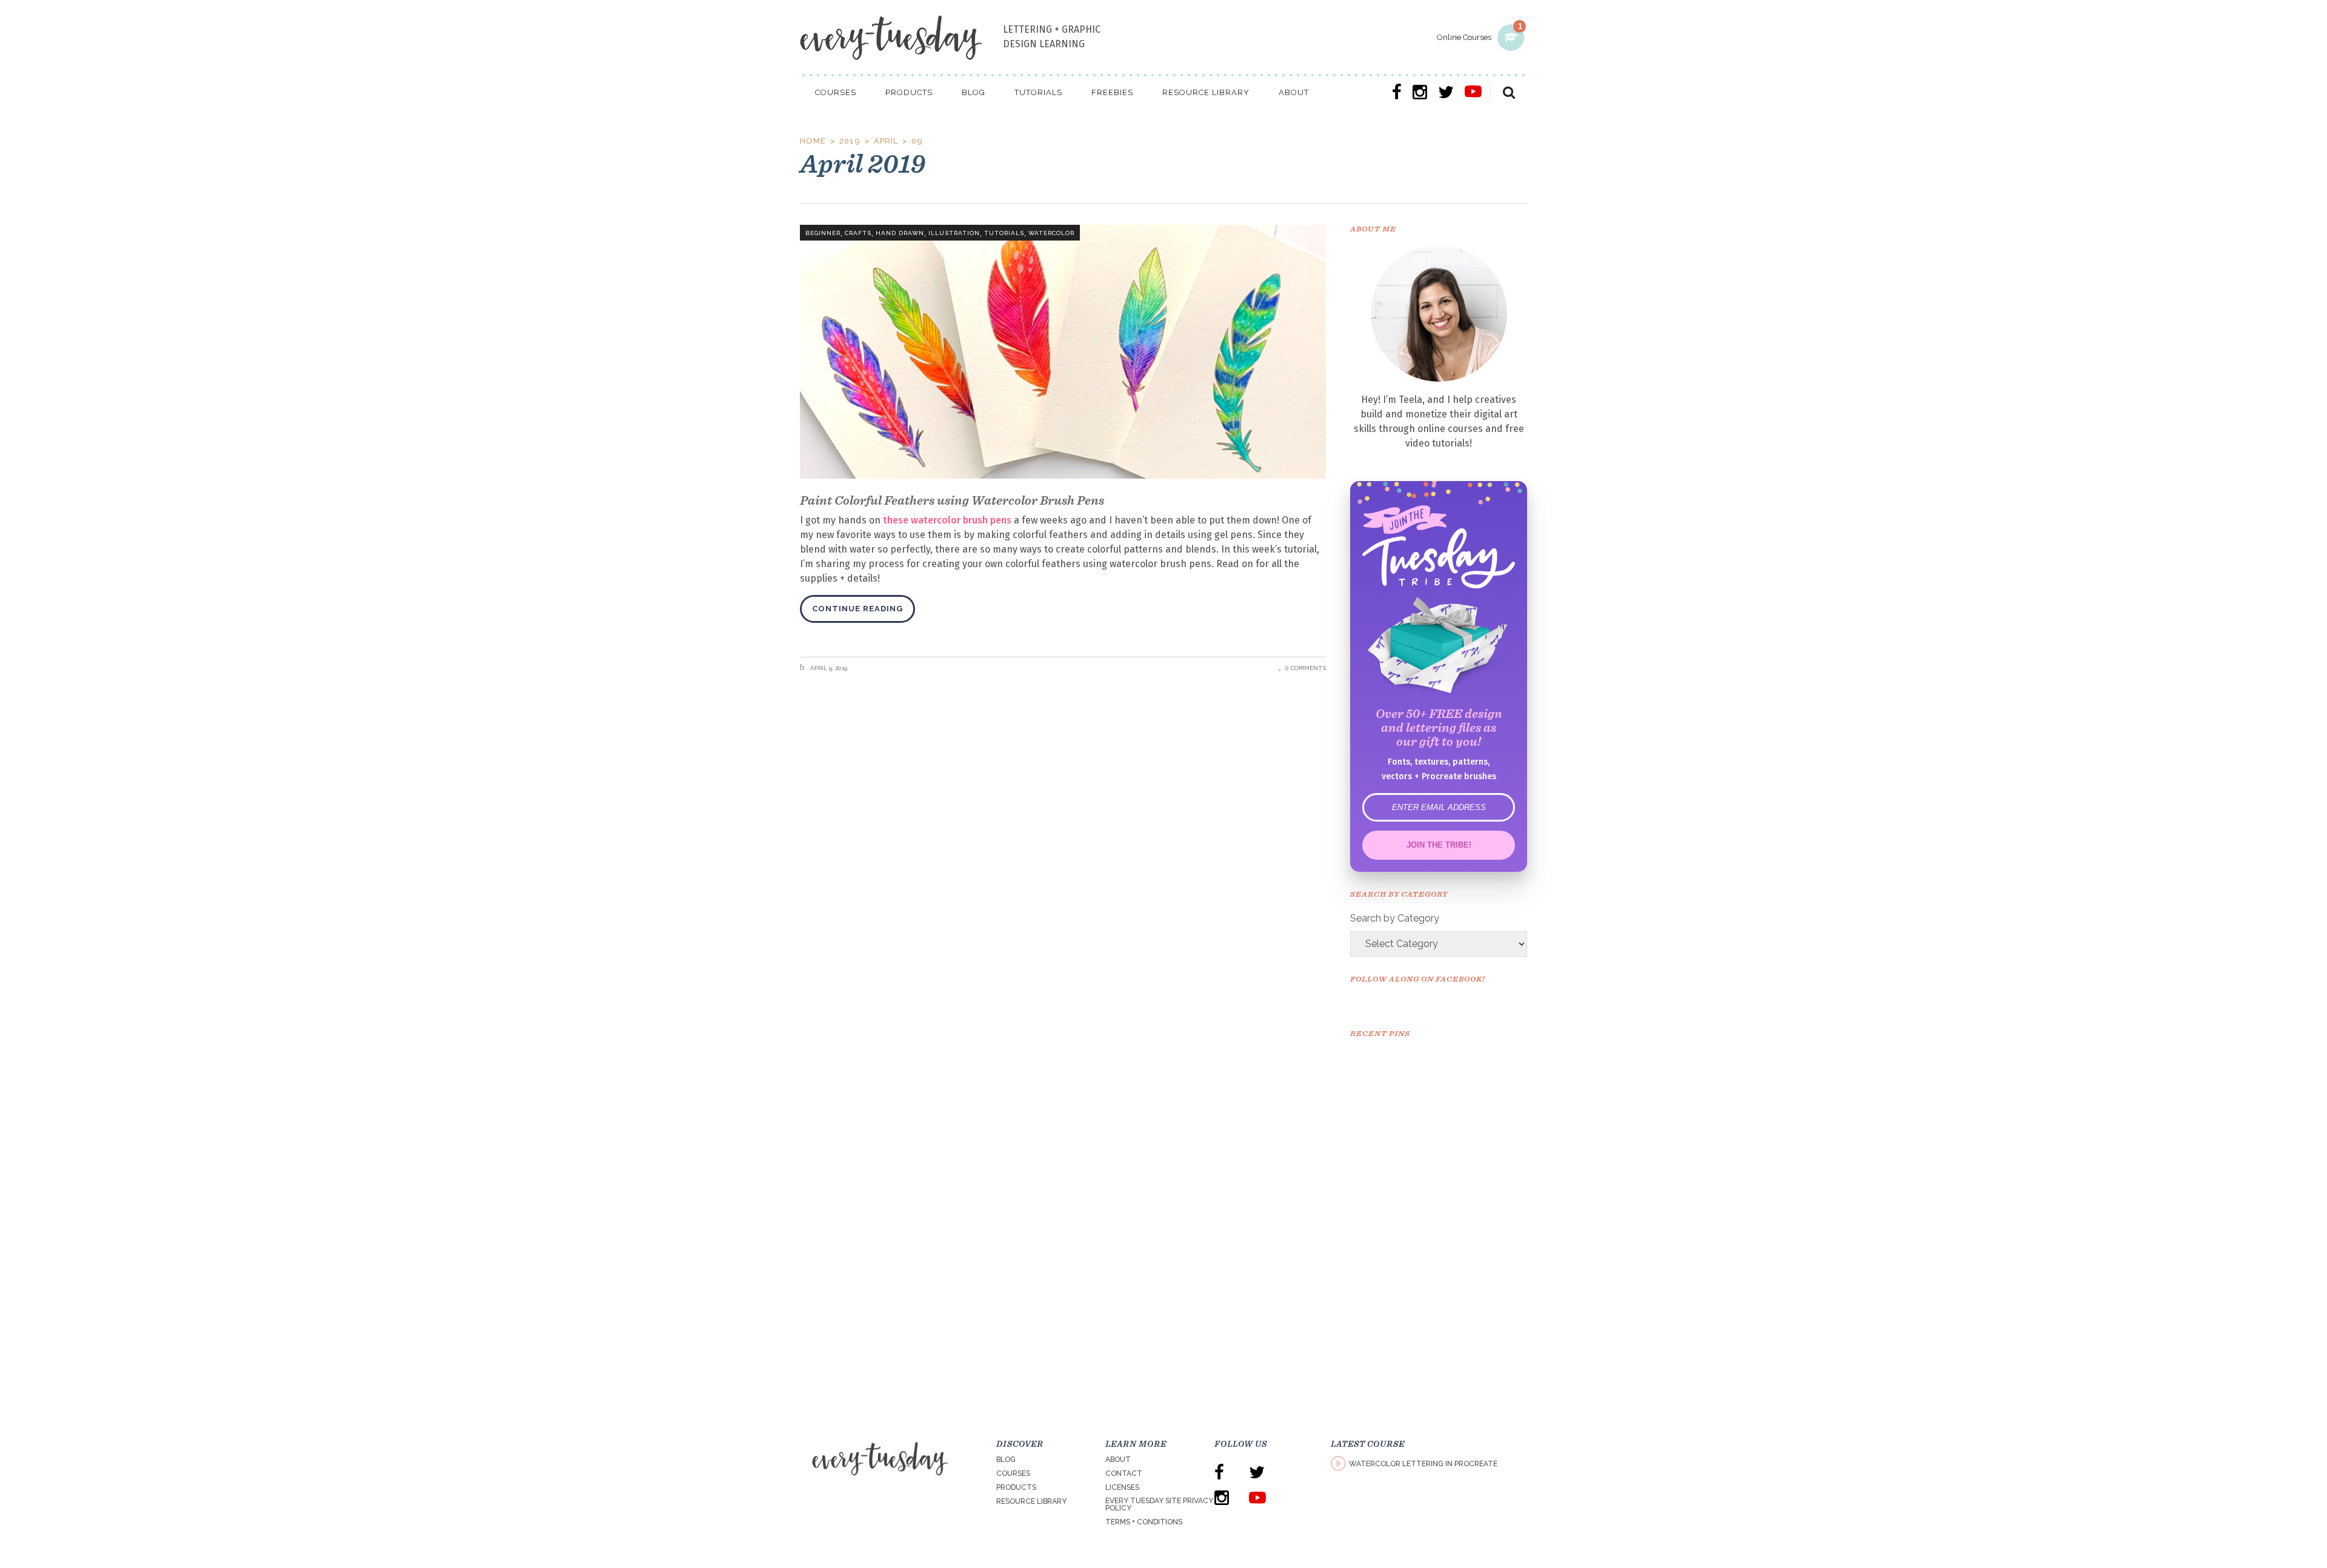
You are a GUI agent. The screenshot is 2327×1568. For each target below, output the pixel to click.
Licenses (1122, 1487)
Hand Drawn (900, 233)
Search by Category (1395, 918)
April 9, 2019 (828, 668)
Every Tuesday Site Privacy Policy (1159, 1504)
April (886, 141)
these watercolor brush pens (947, 520)
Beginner (823, 233)
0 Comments (1306, 668)
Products (1016, 1487)
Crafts (858, 233)
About (1118, 1460)
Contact (1124, 1473)
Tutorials (1004, 233)
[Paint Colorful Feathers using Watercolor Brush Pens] (1063, 352)
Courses (1013, 1473)
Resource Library (1031, 1501)
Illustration (954, 233)
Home (813, 141)
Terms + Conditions (1144, 1522)
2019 (850, 141)
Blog (1006, 1460)
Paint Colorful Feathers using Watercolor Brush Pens (952, 500)
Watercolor (1051, 233)
